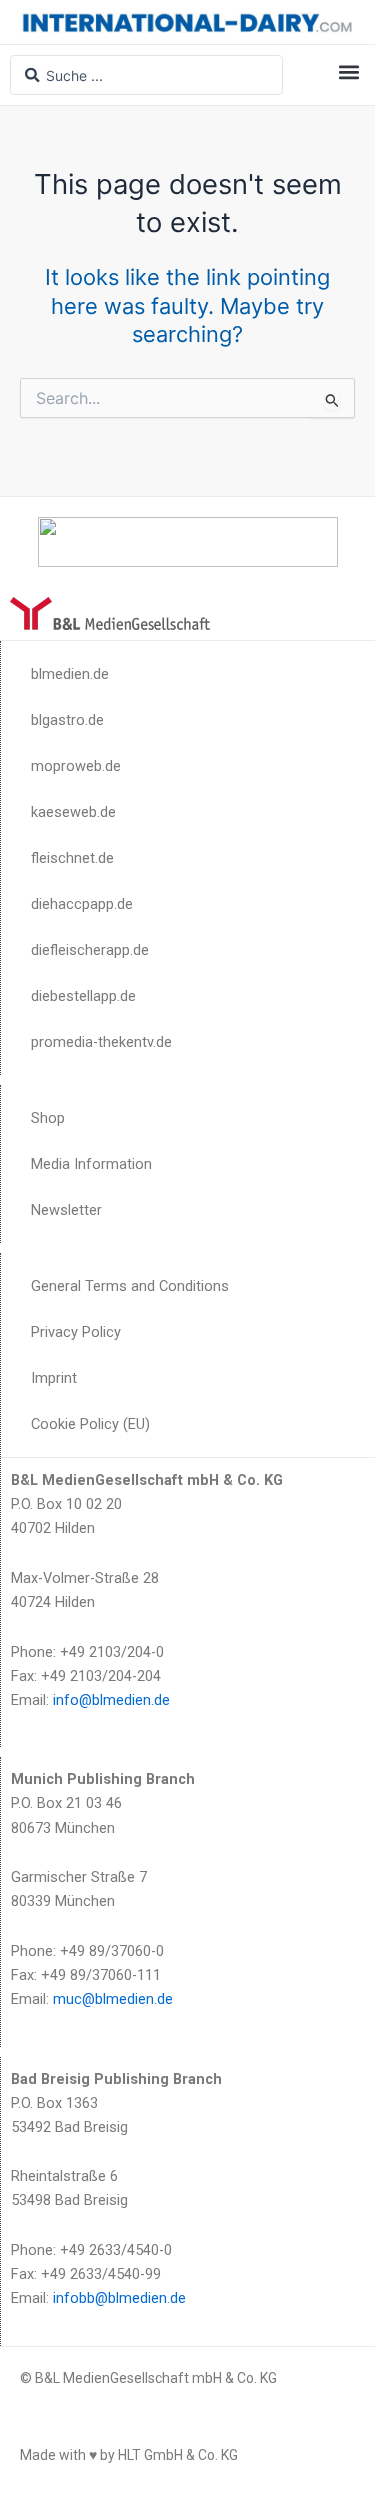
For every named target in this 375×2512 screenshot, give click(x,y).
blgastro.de (67, 720)
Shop (48, 1118)
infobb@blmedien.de (119, 2298)
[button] (348, 71)
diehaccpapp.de (82, 904)
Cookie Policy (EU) (90, 1424)
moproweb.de (76, 766)
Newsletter (66, 1210)
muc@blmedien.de (113, 1999)
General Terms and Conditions (130, 1286)
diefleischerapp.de (90, 950)
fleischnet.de (72, 858)
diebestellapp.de (83, 996)
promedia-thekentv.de (101, 1042)
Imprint (54, 1378)
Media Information (91, 1164)
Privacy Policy (76, 1332)
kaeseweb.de (73, 812)
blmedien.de (70, 674)
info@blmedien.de (111, 1700)
